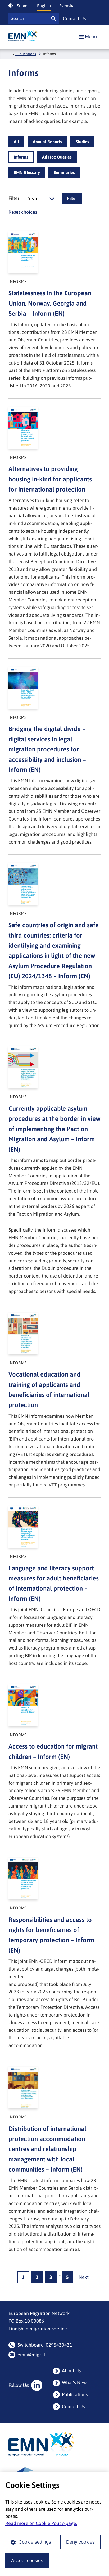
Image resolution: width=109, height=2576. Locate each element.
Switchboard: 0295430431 (45, 2345)
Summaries (64, 172)
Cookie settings (35, 2542)
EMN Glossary (27, 172)
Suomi (23, 6)
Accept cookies (27, 2561)
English (44, 6)
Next (84, 2277)
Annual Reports (47, 142)
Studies (82, 142)
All (16, 142)
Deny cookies (80, 2542)
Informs (21, 157)
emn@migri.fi (32, 2355)
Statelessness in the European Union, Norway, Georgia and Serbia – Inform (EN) (50, 303)
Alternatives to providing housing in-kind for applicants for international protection (50, 479)
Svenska (67, 6)
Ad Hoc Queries (57, 157)
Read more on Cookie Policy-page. (41, 2523)
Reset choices (23, 212)
